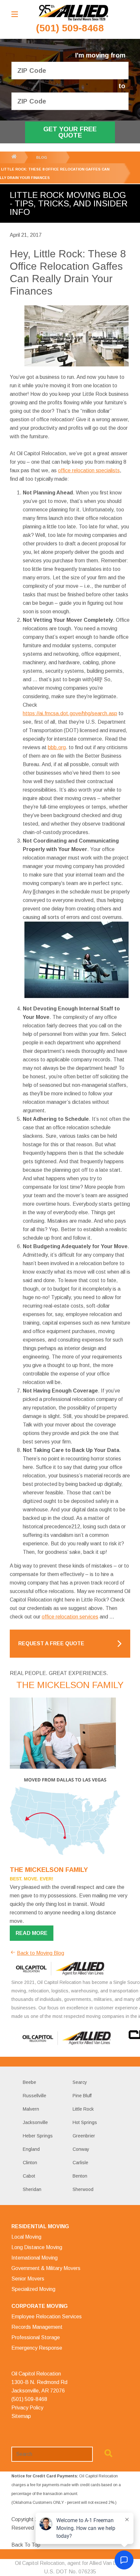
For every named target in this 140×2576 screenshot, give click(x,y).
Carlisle (80, 2163)
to (122, 86)
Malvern (31, 2109)
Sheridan (32, 2189)
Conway (81, 2149)
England (31, 2149)
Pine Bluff (82, 2096)
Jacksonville (35, 2122)
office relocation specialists (89, 470)
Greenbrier (84, 2136)
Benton (80, 2176)
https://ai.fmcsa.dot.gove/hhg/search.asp (70, 713)
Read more (32, 1933)
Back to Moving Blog (41, 1953)
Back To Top (26, 2545)
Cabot (29, 2176)
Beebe (29, 2082)
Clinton (30, 2163)
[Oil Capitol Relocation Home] (73, 13)
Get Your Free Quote (70, 132)
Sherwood (83, 2189)
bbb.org (57, 747)
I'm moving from (100, 55)
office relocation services (70, 1617)
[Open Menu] (15, 14)
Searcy (80, 2082)
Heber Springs (38, 2136)
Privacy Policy (27, 2408)
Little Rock (83, 2109)
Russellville (35, 2096)
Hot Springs (85, 2122)
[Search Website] (108, 2455)
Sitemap (21, 2416)
